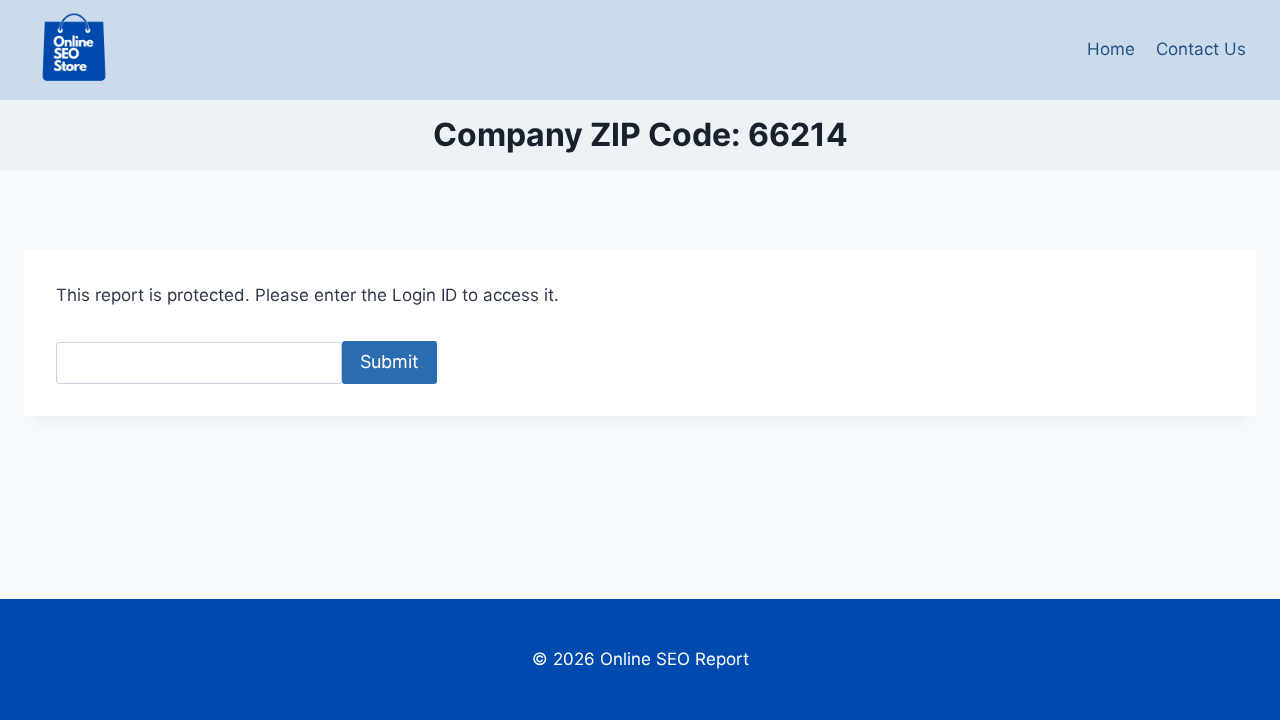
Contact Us (1201, 49)
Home (1111, 49)
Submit (389, 361)
